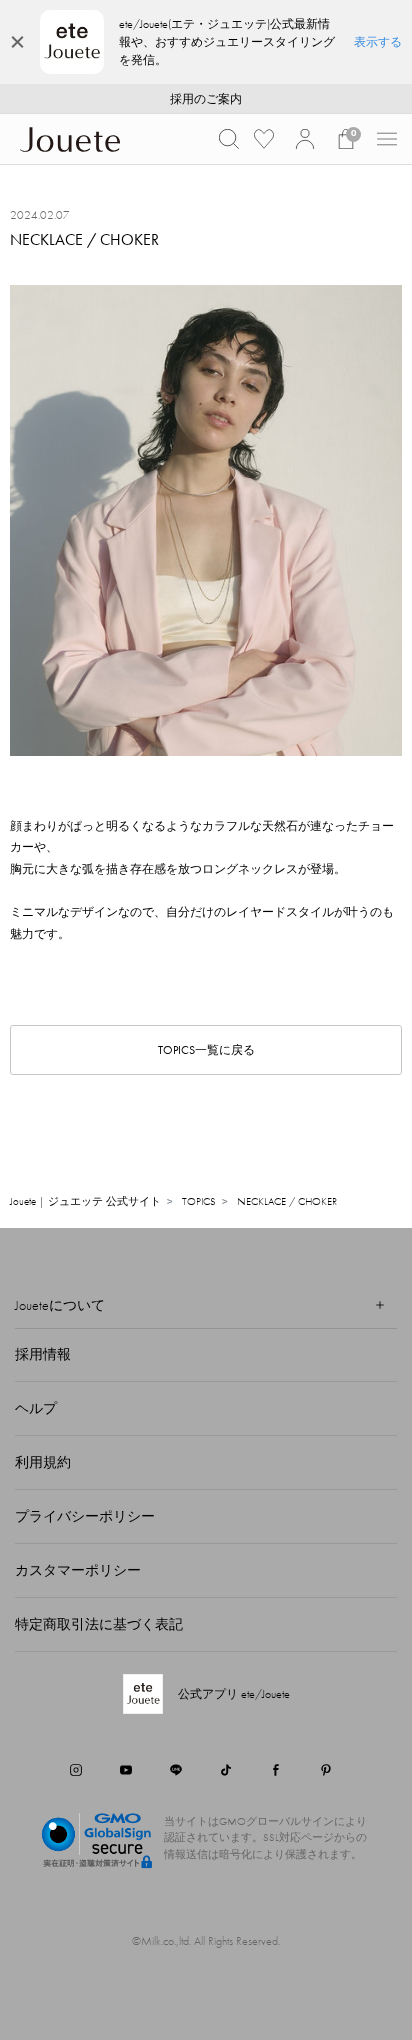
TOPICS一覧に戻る (206, 1050)
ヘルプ (36, 1408)
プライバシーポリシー (85, 1516)
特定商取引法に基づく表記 (99, 1624)
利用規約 (43, 1462)
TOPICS (199, 1201)
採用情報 (43, 1354)
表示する (378, 42)
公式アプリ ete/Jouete (234, 1694)
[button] (229, 139)
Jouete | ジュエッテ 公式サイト (85, 1201)
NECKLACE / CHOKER (287, 1201)
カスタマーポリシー (78, 1570)
